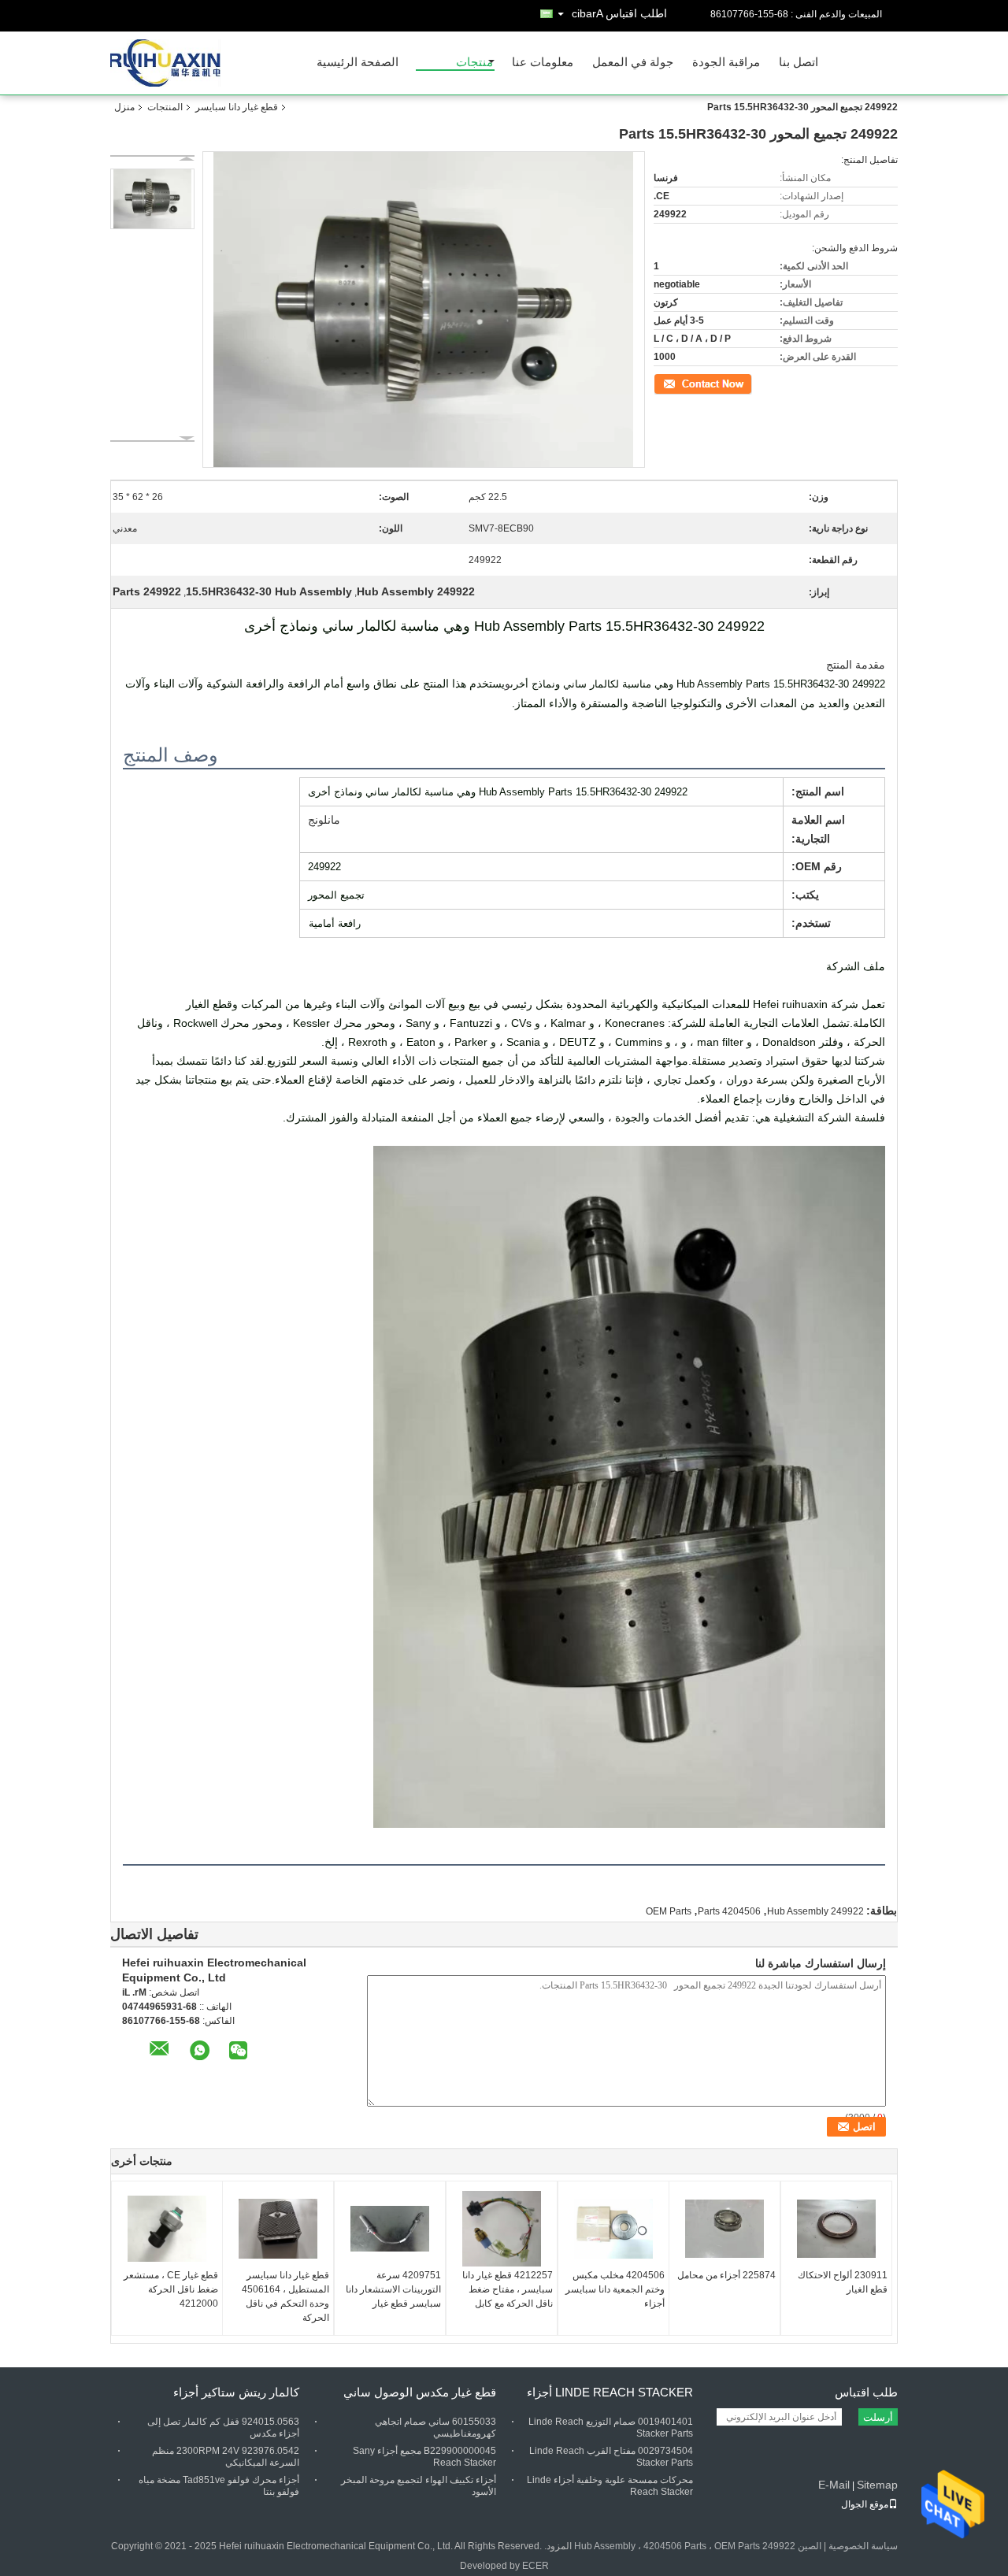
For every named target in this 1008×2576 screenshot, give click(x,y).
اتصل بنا (799, 63)
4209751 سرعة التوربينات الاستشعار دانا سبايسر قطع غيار (393, 2289)
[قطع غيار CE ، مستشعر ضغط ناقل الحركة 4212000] (167, 2229)
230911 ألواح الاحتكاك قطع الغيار (843, 2282)
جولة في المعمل (633, 63)
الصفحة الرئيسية (358, 63)
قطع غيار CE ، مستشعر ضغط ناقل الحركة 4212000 (171, 2289)
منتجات (474, 63)
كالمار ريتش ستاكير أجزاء (236, 2392)
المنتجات (165, 107)
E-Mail (834, 2485)
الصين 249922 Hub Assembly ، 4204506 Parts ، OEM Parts (698, 2546)
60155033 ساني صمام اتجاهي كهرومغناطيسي (435, 2428)
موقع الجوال (865, 2504)
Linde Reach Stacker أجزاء (610, 2392)
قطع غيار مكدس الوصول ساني (420, 2392)
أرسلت (878, 2417)
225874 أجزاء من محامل (726, 2275)
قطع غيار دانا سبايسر (237, 107)
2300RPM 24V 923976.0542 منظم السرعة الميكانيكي (226, 2457)
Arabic (587, 13)
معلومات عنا (543, 63)
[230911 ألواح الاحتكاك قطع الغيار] (836, 2229)
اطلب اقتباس (636, 13)
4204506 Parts (729, 1911)
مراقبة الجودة (726, 63)
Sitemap (877, 2485)
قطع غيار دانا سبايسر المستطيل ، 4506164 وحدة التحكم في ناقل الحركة (285, 2296)
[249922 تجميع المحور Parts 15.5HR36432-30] (152, 199)
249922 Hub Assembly (815, 1911)
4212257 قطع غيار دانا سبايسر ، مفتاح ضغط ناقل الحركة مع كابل (508, 2289)
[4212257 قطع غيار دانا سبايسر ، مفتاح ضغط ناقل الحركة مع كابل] (502, 2229)
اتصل (743, 383)
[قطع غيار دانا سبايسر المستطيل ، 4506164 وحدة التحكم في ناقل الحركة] (278, 2229)
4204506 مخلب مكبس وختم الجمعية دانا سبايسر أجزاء (615, 2289)
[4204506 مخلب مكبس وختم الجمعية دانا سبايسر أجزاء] (613, 2229)
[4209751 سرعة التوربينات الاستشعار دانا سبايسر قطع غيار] (390, 2229)
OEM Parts (669, 1911)
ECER (535, 2566)
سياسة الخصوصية (863, 2546)
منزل (124, 107)
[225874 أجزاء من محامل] (724, 2229)
